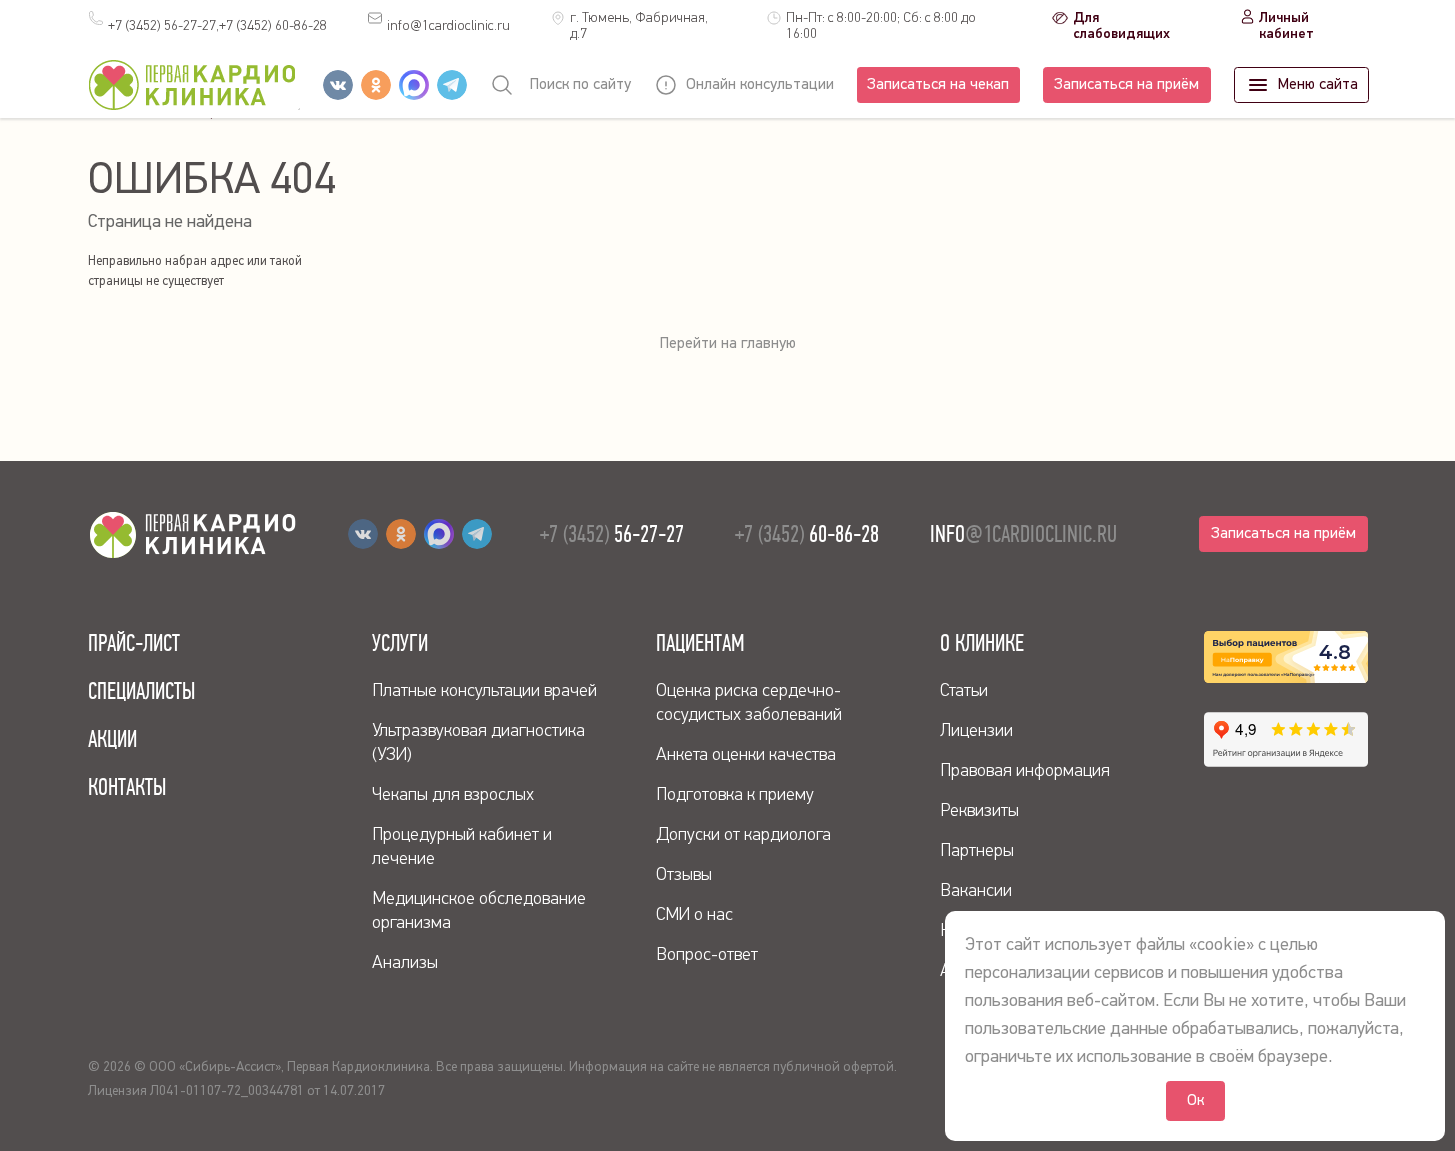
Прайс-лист (134, 643)
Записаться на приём (1126, 85)
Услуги (400, 643)
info (448, 26)
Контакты (127, 787)
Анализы (405, 963)
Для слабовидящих (1121, 26)
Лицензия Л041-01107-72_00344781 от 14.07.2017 (236, 1091)
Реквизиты (979, 811)
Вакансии (976, 891)
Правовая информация (1025, 771)
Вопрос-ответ (707, 955)
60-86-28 (273, 26)
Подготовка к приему (735, 795)
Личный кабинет (1286, 26)
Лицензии (976, 731)
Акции (112, 739)
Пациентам (700, 643)
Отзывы (684, 875)
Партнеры (977, 851)
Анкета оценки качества (746, 755)
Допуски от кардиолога (743, 835)
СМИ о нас (694, 915)
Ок (1195, 1101)
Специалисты (141, 691)
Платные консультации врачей (484, 691)
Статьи (964, 691)
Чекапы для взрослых (453, 795)
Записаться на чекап (938, 85)
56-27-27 (612, 534)
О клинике (982, 643)
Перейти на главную (728, 344)
